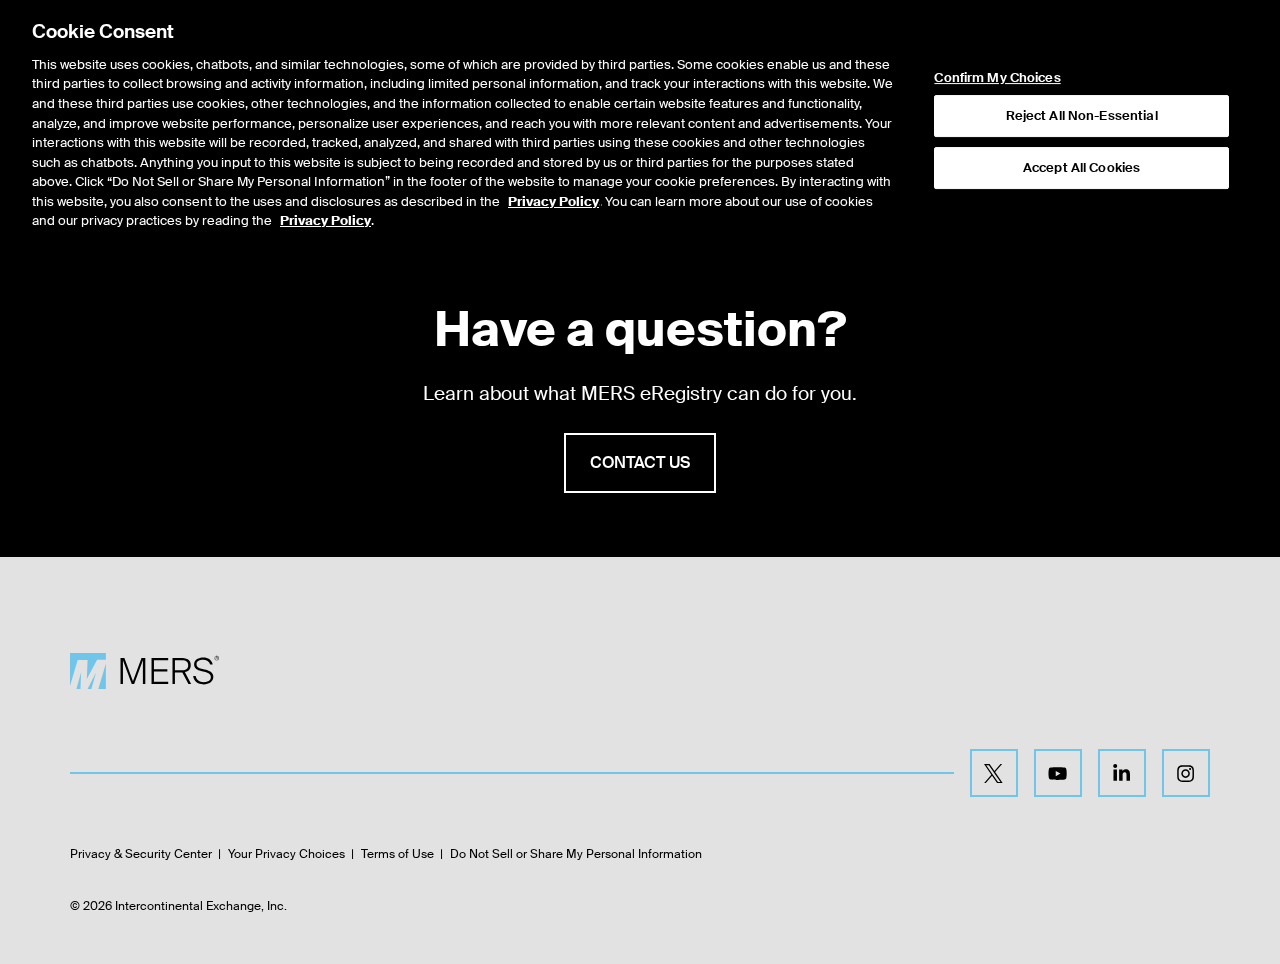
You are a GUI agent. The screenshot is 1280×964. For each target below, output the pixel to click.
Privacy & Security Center (141, 854)
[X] (994, 773)
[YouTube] (1058, 773)
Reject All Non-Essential (1082, 115)
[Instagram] (1186, 773)
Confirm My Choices (997, 78)
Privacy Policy (553, 201)
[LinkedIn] (1122, 773)
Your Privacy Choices (286, 854)
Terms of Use (397, 854)
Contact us (640, 462)
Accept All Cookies (1081, 167)
